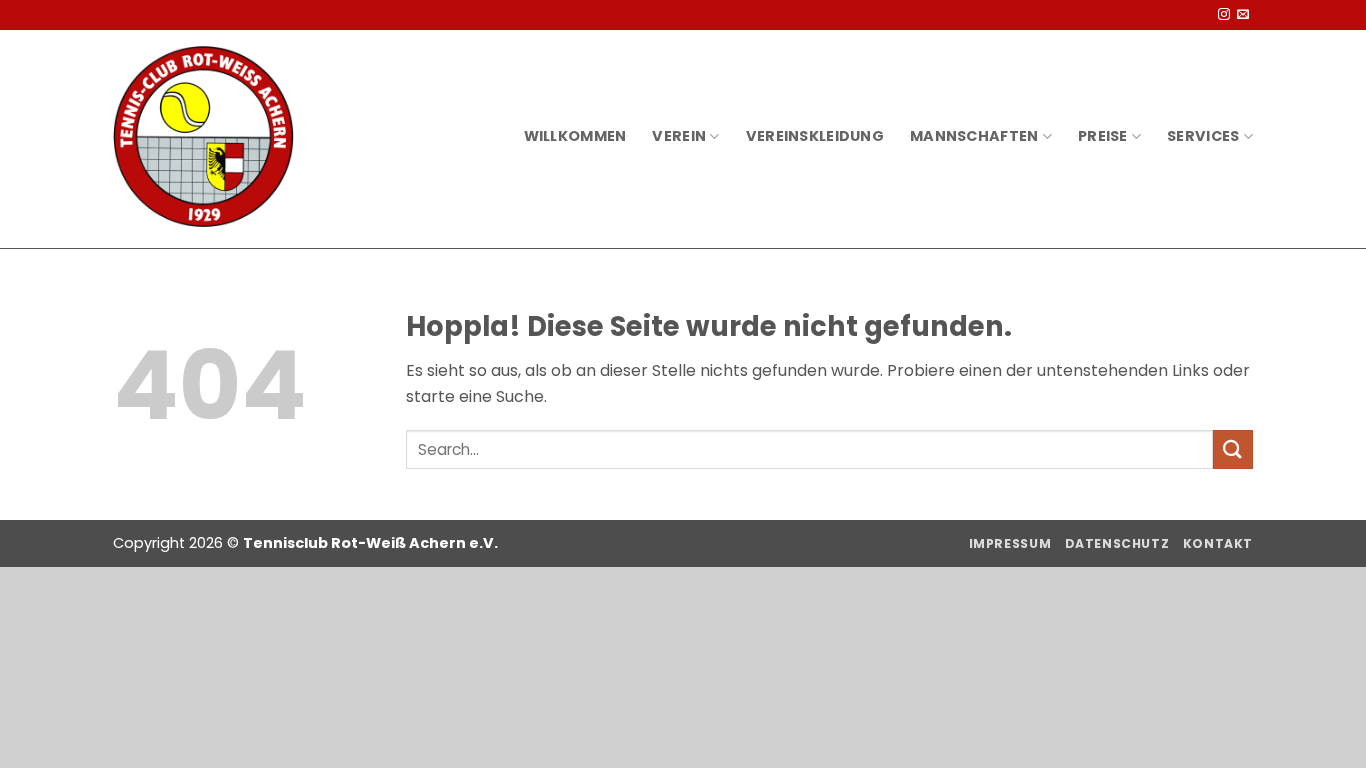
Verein (679, 136)
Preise (1103, 136)
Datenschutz (1117, 543)
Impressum (1010, 543)
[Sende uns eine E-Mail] (1243, 15)
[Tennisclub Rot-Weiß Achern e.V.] (203, 136)
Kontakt (1218, 543)
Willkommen (575, 136)
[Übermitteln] (1233, 449)
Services (1203, 136)
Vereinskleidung (815, 136)
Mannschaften (974, 136)
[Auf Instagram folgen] (1224, 15)
